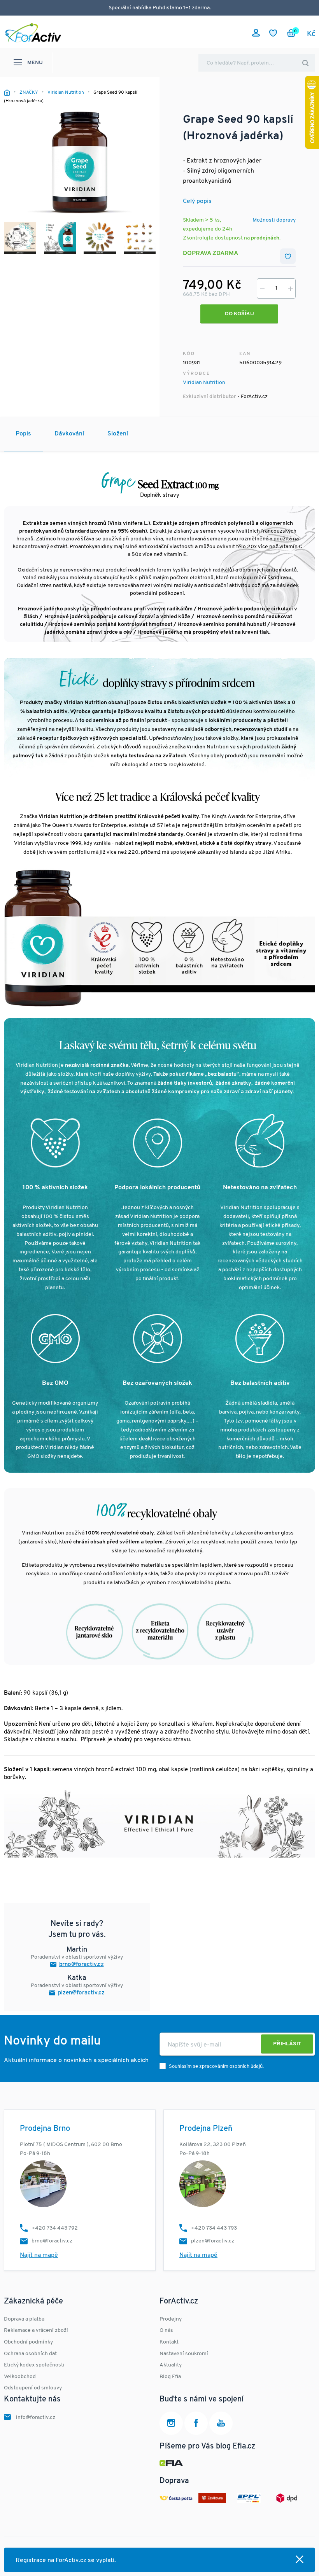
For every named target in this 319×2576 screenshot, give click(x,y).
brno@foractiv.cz (82, 1965)
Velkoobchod (20, 2377)
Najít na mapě (39, 2255)
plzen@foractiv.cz (81, 1993)
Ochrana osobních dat (30, 2354)
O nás (166, 2330)
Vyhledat (305, 63)
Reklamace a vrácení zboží (36, 2330)
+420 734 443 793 (214, 2228)
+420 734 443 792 (55, 2228)
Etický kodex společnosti (34, 2365)
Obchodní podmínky (28, 2342)
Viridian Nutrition (204, 383)
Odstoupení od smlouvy (33, 2388)
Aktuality (171, 2365)
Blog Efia (170, 2377)
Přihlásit (287, 2044)
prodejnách (265, 238)
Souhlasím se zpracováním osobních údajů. (216, 2067)
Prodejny (171, 2319)
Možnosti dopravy (274, 220)
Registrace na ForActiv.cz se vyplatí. (66, 2560)
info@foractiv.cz (36, 2418)
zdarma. (201, 8)
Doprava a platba (24, 2319)
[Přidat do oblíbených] (288, 256)
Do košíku (239, 314)
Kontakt (169, 2342)
